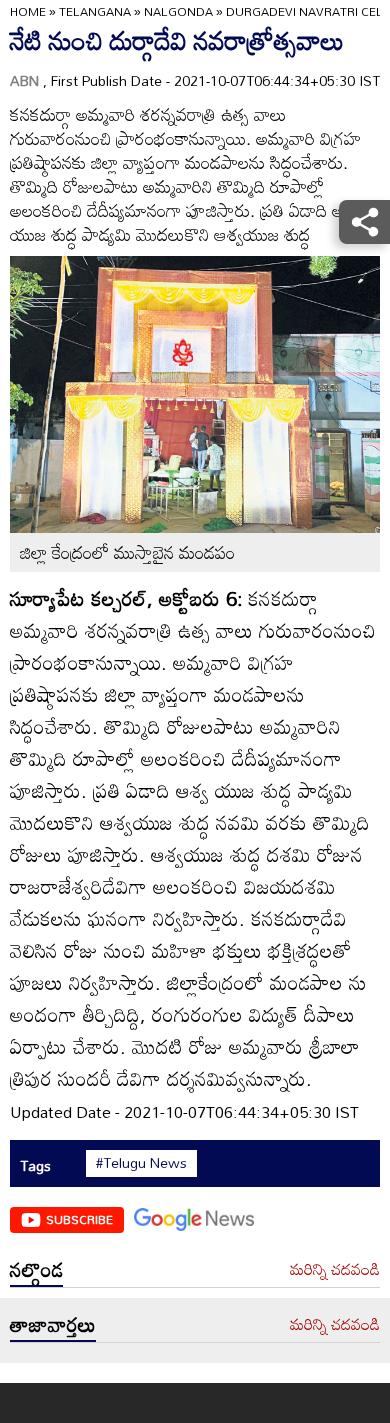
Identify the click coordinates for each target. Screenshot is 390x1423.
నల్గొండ (36, 1269)
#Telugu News (141, 1163)
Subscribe (79, 1219)
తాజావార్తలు (53, 1324)
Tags (35, 1165)
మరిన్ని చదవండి (335, 1270)
